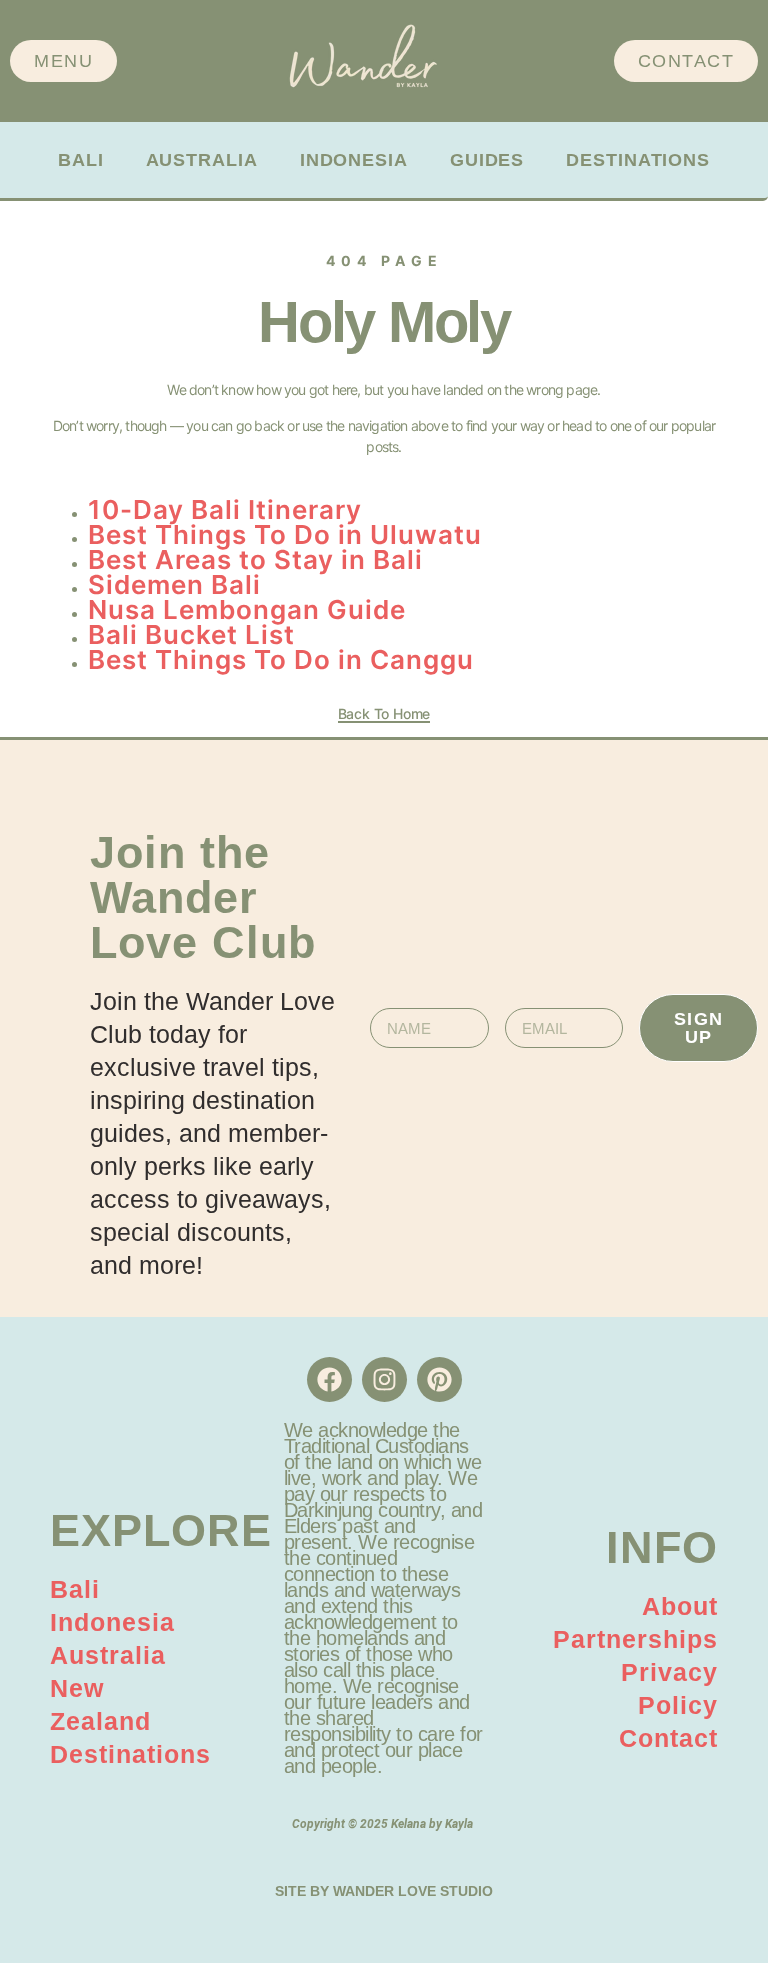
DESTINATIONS (638, 160)
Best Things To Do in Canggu (281, 659)
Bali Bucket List (191, 634)
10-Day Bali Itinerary (225, 509)
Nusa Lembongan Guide (247, 609)
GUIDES (487, 160)
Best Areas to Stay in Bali (255, 559)
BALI (81, 160)
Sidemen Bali (174, 584)
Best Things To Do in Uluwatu (285, 534)
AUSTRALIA (202, 160)
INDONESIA (354, 160)
